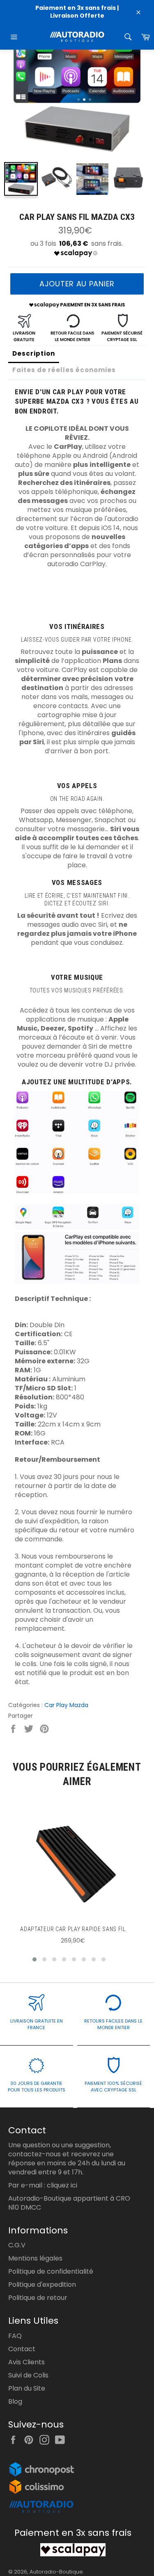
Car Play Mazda (66, 1705)
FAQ (15, 2336)
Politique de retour (38, 2298)
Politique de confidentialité (51, 2271)
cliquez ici (62, 2185)
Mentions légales (35, 2258)
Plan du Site (27, 2388)
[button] (34, 1959)
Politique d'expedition (42, 2285)
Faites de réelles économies (64, 370)
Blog (15, 2401)
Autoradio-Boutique (56, 2572)
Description (34, 353)
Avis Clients (26, 2362)
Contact (22, 2349)
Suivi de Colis (28, 2375)
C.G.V (17, 2245)
